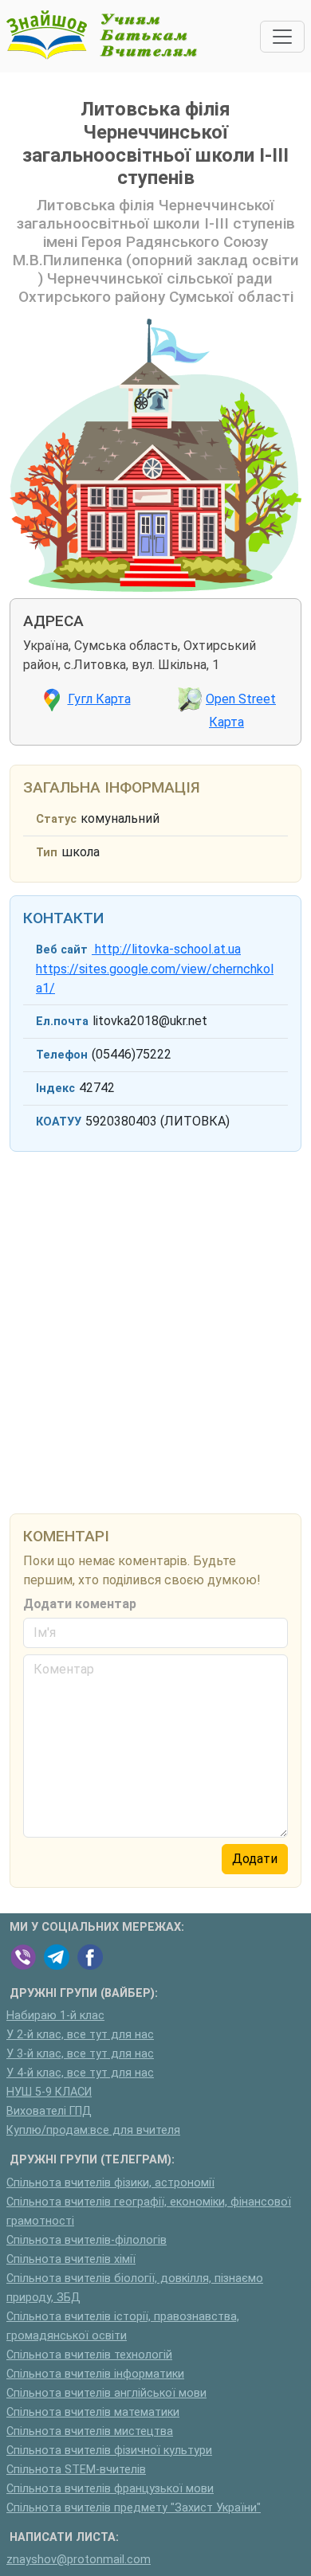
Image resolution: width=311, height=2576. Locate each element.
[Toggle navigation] (282, 37)
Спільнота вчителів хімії (71, 2259)
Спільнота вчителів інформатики (95, 2374)
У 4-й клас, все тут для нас (80, 2073)
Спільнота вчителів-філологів (87, 2240)
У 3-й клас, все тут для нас (80, 2054)
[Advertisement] (155, 1329)
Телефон (62, 1055)
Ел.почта (62, 1022)
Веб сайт (62, 950)
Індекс (55, 1088)
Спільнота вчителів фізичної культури (109, 2451)
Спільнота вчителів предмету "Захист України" (134, 2508)
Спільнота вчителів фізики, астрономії (110, 2183)
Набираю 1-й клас (55, 2016)
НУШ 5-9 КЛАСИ (49, 2092)
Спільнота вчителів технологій (89, 2355)
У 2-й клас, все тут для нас (80, 2035)
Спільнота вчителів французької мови (110, 2489)
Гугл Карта (99, 699)
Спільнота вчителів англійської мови (106, 2393)
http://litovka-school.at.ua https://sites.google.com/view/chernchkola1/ (155, 969)
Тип (47, 853)
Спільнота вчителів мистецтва (90, 2431)
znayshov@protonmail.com (79, 2560)
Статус (56, 819)
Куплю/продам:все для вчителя (93, 2130)
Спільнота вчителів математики (93, 2412)
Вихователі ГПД (49, 2111)
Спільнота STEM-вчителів (76, 2470)
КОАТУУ (59, 1122)
